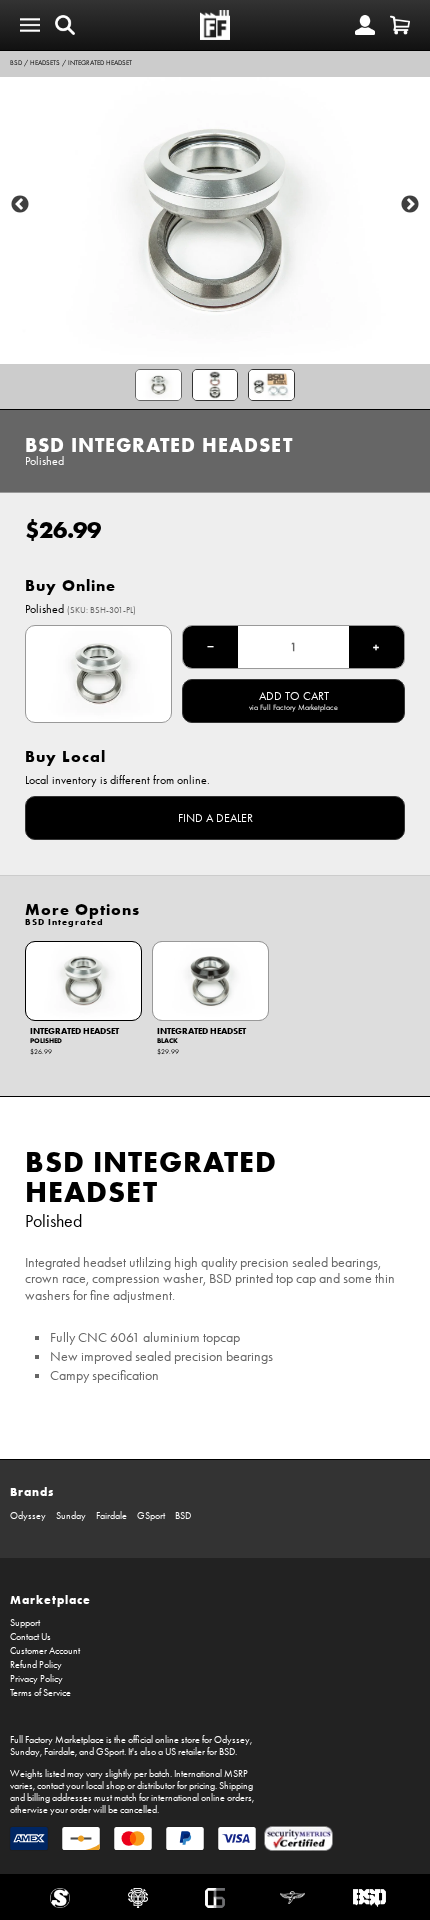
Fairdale (111, 1516)
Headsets (45, 63)
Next (410, 205)
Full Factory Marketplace (57, 1740)
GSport (151, 1516)
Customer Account (45, 1651)
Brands (32, 1491)
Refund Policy (36, 1665)
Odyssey (28, 1516)
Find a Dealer (215, 818)
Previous (20, 205)
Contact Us (30, 1637)
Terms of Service (40, 1693)
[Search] (65, 25)
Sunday (71, 1516)
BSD (16, 63)
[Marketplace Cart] (400, 25)
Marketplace (50, 1599)
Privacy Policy (36, 1679)
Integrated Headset (100, 63)
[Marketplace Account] (365, 25)
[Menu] (30, 25)
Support (25, 1623)
